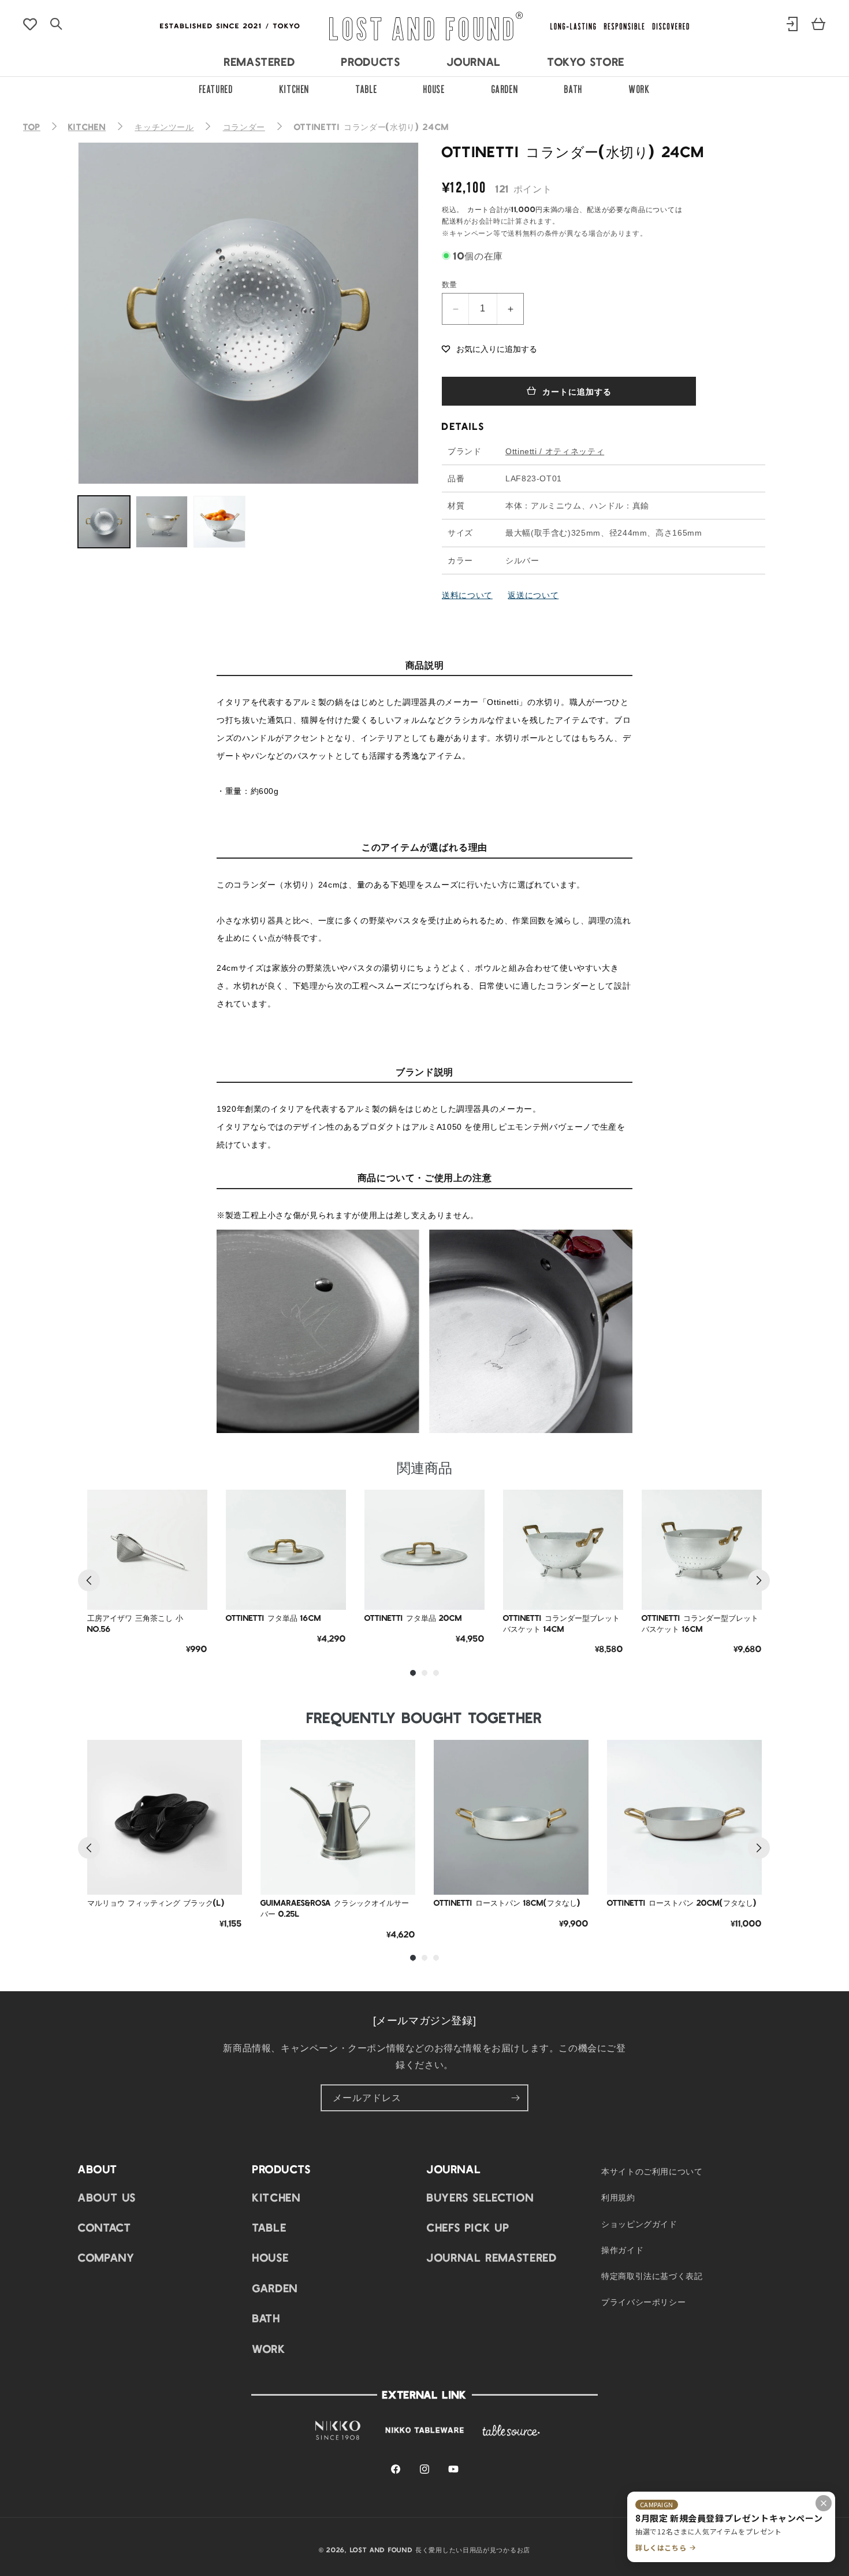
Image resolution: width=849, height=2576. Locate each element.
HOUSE (434, 88)
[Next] (759, 1580)
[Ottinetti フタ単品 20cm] (425, 1550)
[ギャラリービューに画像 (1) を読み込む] (104, 522)
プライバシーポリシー (643, 2302)
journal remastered (492, 2257)
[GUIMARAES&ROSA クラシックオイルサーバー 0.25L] (338, 1817)
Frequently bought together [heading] (425, 1717)
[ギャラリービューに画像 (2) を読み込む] (162, 522)
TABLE (366, 88)
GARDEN (505, 88)
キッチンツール (164, 127)
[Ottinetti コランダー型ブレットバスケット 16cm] (702, 1550)
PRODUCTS (371, 61)
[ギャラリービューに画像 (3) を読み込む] (219, 522)
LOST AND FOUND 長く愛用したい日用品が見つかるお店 (440, 2549)
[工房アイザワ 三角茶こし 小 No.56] (147, 1550)
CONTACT (105, 2227)
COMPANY (106, 2257)
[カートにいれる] (190, 1593)
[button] (489, 348)
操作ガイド (622, 2250)
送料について (467, 595)
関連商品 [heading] (425, 1467)
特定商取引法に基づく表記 (652, 2276)
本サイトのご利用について (652, 2171)
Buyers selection (480, 2197)
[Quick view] (190, 1564)
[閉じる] (824, 2503)
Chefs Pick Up (468, 2227)
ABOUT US (107, 2197)
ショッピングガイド (639, 2224)
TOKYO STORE (586, 61)
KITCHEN (295, 88)
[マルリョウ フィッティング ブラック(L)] (165, 1817)
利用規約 (618, 2197)
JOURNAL (474, 61)
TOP (32, 127)
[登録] (515, 2098)
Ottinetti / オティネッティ (555, 451)
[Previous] (89, 1580)
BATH (574, 88)
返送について (533, 595)
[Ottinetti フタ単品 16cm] (286, 1550)
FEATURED (216, 88)
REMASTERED (260, 61)
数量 (450, 284)
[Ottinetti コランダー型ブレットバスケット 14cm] (563, 1550)
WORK (640, 88)
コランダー (244, 127)
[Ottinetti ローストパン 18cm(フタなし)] (511, 1817)
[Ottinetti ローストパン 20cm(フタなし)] (684, 1817)
